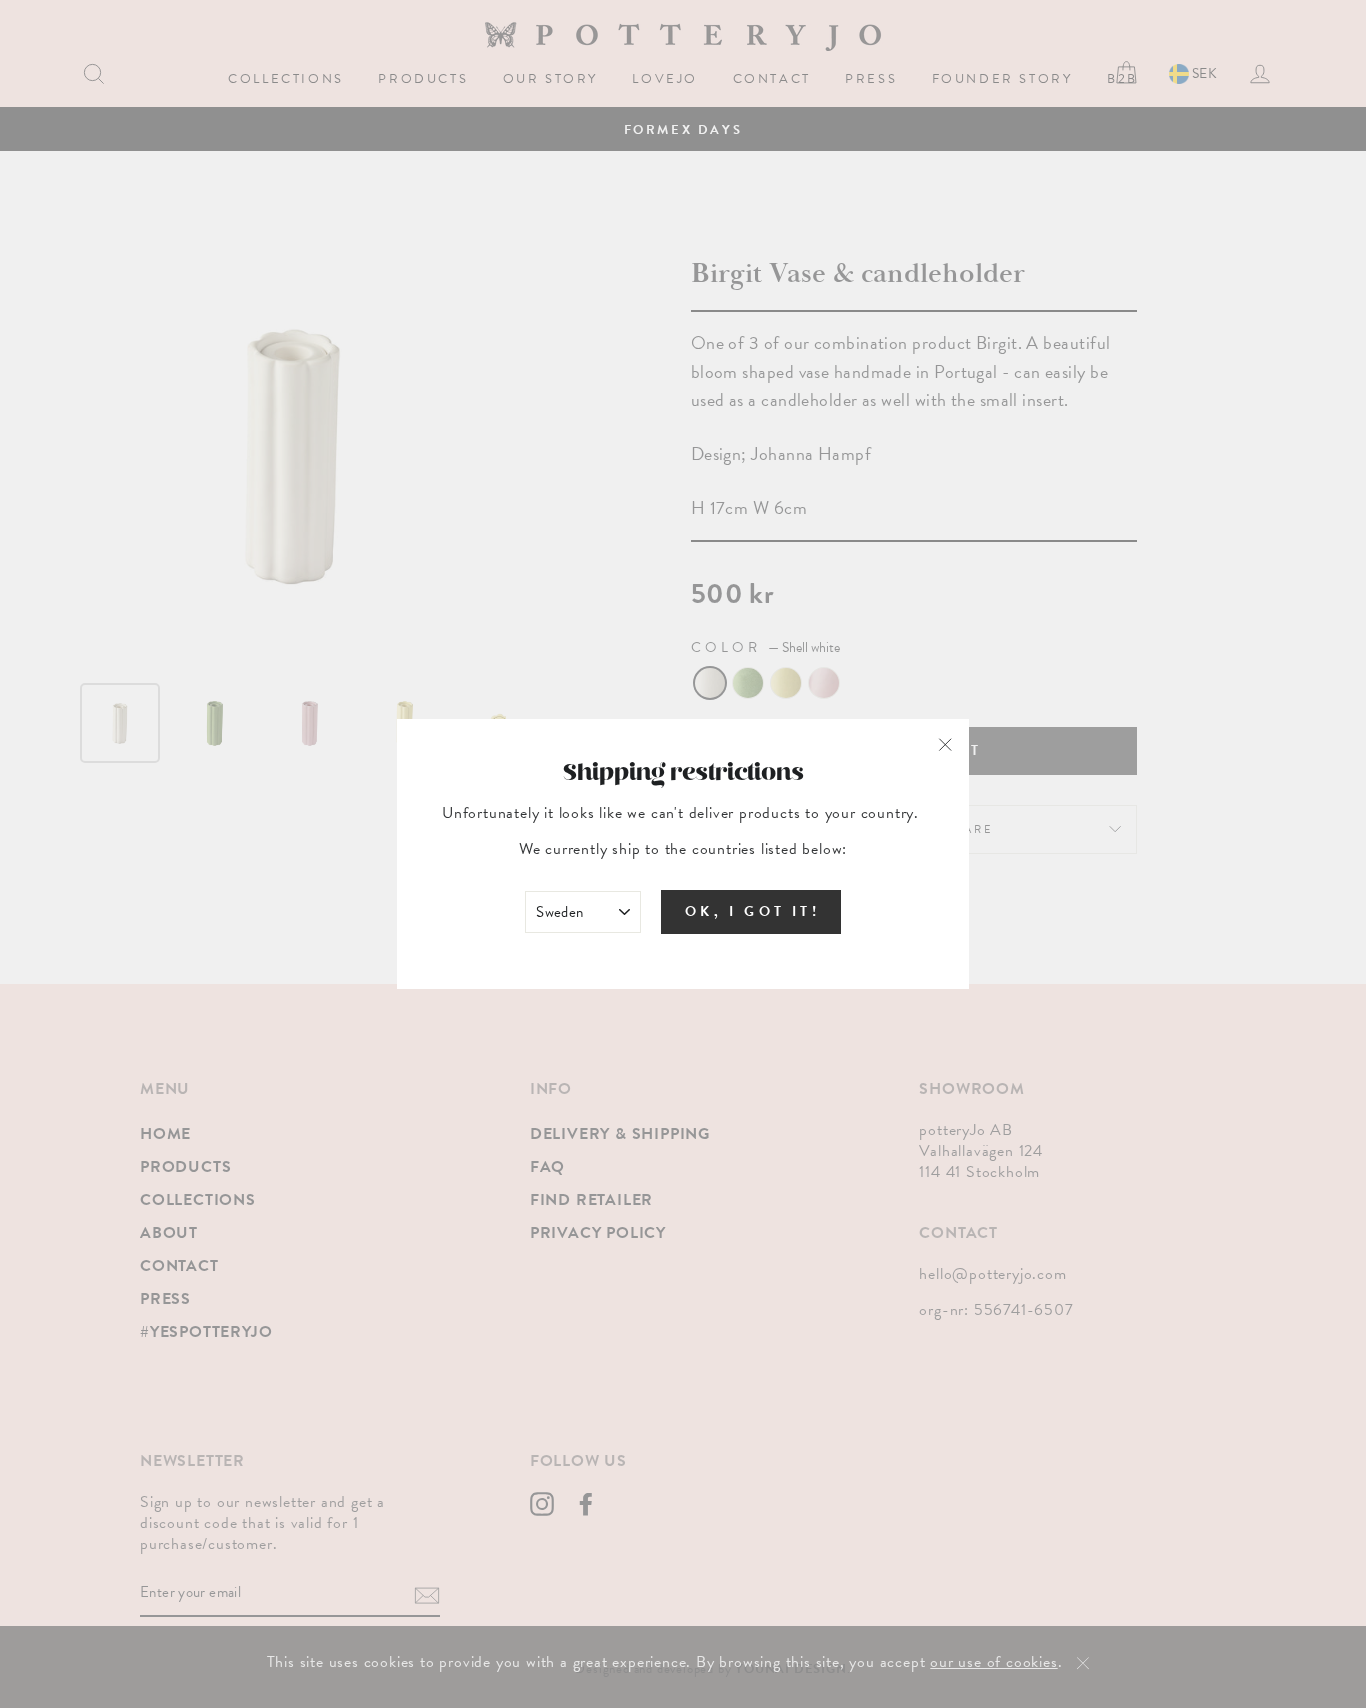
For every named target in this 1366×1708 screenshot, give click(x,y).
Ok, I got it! (752, 911)
